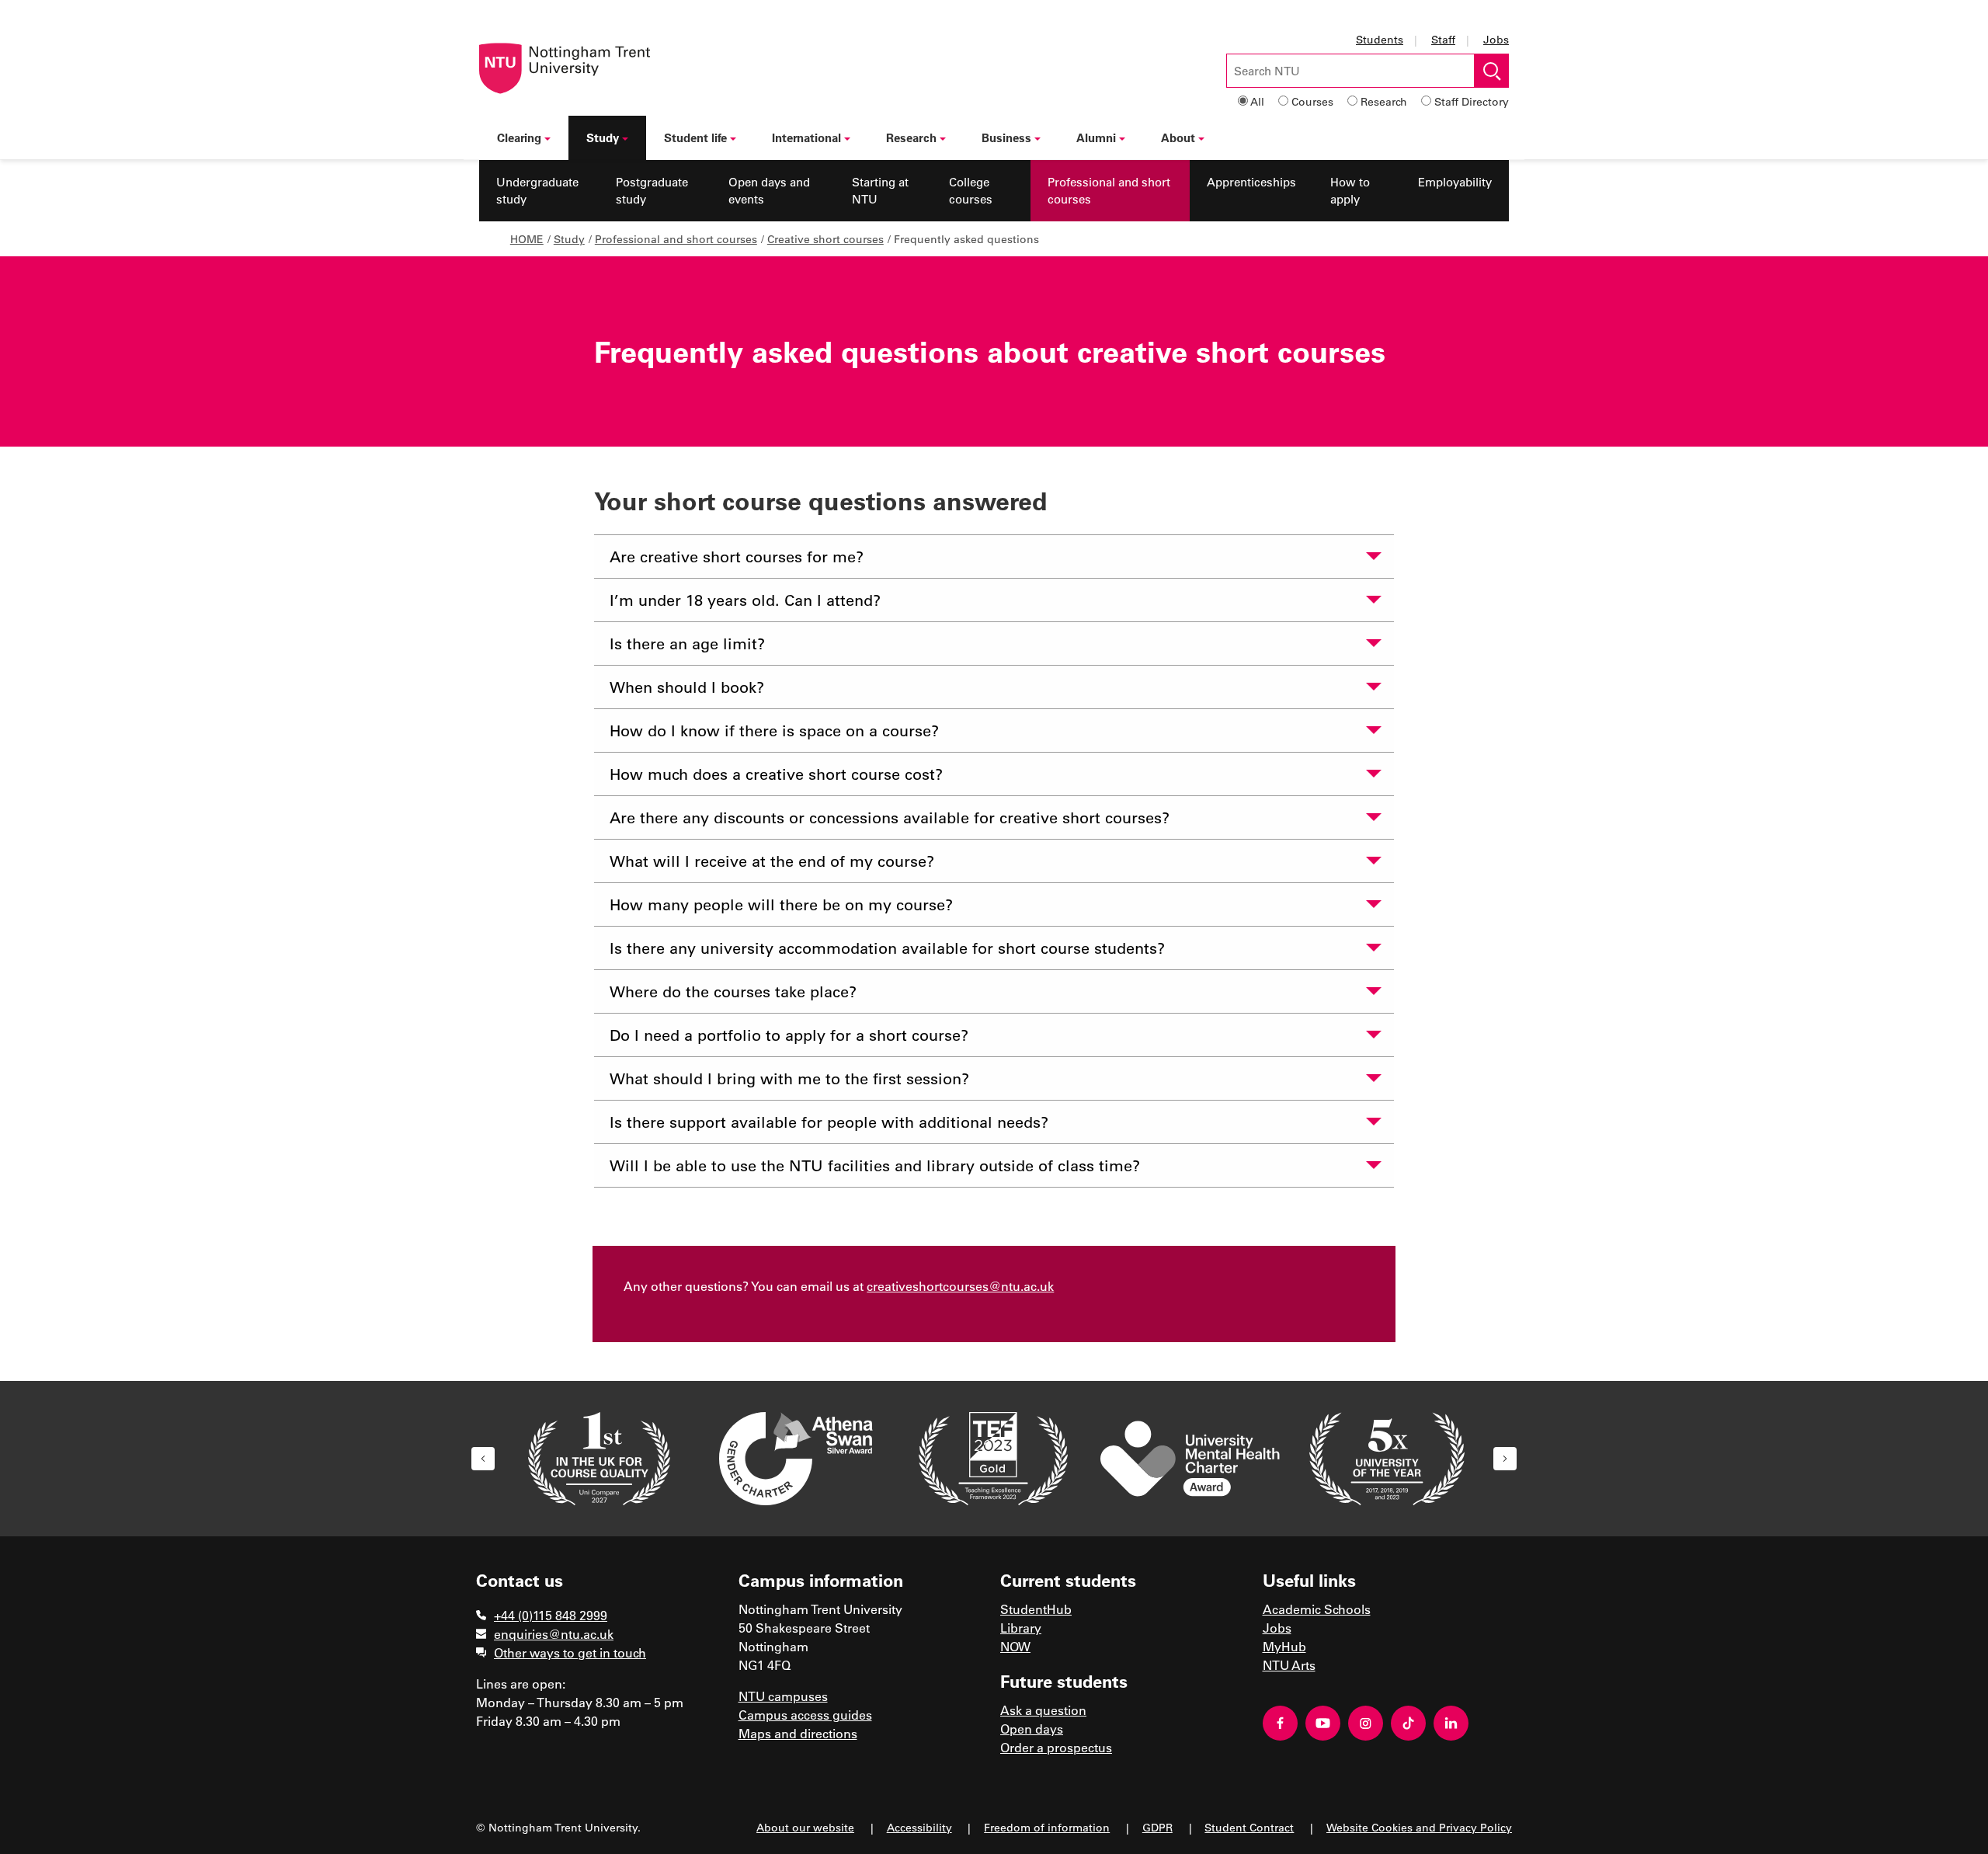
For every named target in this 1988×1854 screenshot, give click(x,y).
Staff (1443, 39)
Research (1384, 101)
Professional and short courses (1109, 191)
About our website (805, 1827)
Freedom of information (1047, 1827)
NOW (1015, 1646)
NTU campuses (783, 1696)
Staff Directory (1472, 101)
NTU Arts (1289, 1665)
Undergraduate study (537, 191)
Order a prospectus (1056, 1747)
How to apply (1350, 191)
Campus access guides (805, 1715)
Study (603, 137)
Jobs (1496, 39)
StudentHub (1036, 1609)
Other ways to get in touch (570, 1652)
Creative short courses (825, 239)
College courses (971, 191)
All (1257, 101)
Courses (1312, 101)
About (1178, 137)
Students (1380, 39)
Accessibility (919, 1827)
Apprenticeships (1251, 182)
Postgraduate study (652, 191)
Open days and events (769, 191)
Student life (695, 137)
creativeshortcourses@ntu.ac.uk (960, 1286)
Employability (1455, 182)
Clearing (519, 137)
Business (1006, 137)
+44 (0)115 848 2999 (551, 1615)
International (806, 137)
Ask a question (1043, 1710)
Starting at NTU (880, 191)
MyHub (1284, 1646)
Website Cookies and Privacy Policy (1419, 1827)
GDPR (1157, 1827)
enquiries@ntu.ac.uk (554, 1634)
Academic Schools (1317, 1609)
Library (1021, 1628)
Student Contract (1249, 1827)
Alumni (1096, 137)
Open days (1032, 1729)
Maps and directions (798, 1733)
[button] (483, 1459)
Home (527, 239)
